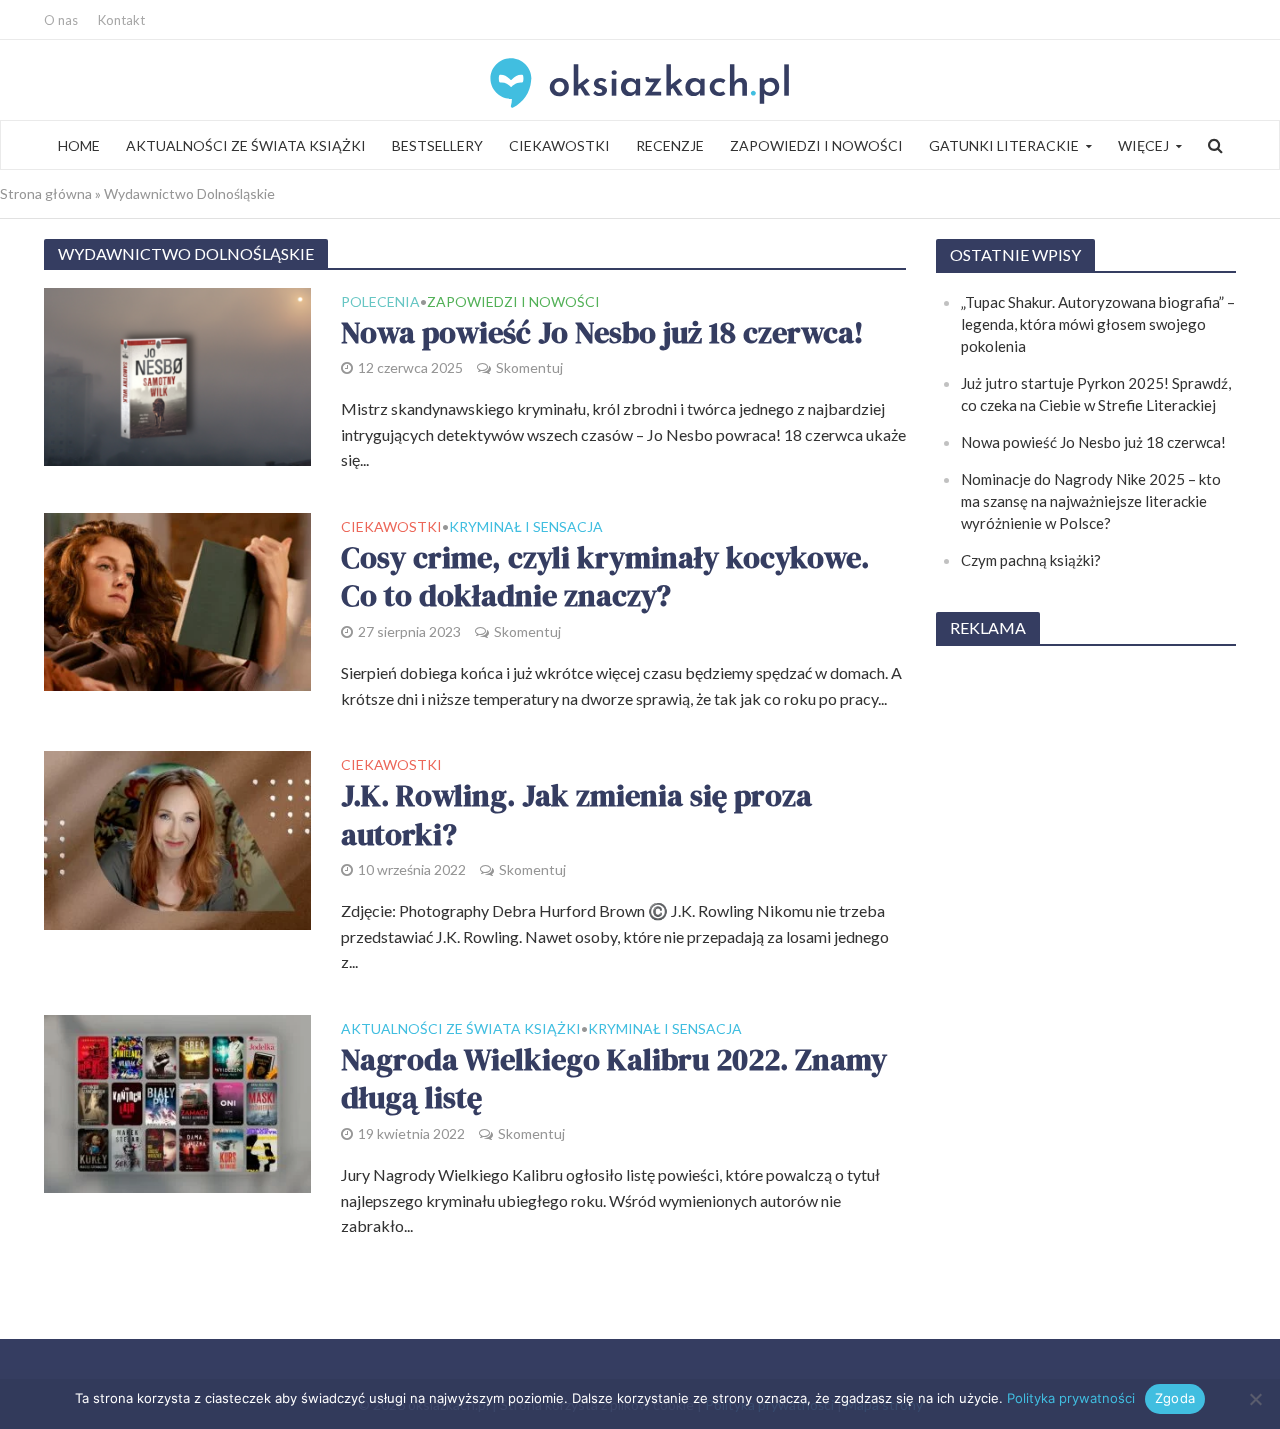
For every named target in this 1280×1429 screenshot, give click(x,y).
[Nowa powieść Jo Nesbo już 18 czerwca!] (178, 374)
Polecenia (380, 302)
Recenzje (670, 145)
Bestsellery (437, 145)
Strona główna (46, 193)
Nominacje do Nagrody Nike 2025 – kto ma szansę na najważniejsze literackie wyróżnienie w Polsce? (1091, 501)
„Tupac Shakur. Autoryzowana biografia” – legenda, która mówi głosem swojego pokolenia (1098, 324)
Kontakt (121, 20)
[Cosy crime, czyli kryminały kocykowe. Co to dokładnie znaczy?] (178, 599)
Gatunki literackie (1004, 145)
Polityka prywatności (1071, 1398)
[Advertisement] (1086, 964)
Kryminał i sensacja (526, 527)
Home (79, 145)
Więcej (1143, 145)
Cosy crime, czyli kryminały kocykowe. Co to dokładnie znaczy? (605, 577)
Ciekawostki (559, 145)
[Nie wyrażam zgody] (1255, 1399)
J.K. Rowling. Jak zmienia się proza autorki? (576, 815)
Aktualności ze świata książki (246, 145)
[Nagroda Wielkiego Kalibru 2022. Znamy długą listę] (178, 1101)
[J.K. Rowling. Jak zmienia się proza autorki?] (178, 837)
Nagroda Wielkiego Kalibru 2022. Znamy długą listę (614, 1079)
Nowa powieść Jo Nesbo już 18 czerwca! (602, 333)
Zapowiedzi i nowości (816, 145)
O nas (61, 20)
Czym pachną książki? (1031, 560)
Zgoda (1175, 1398)
